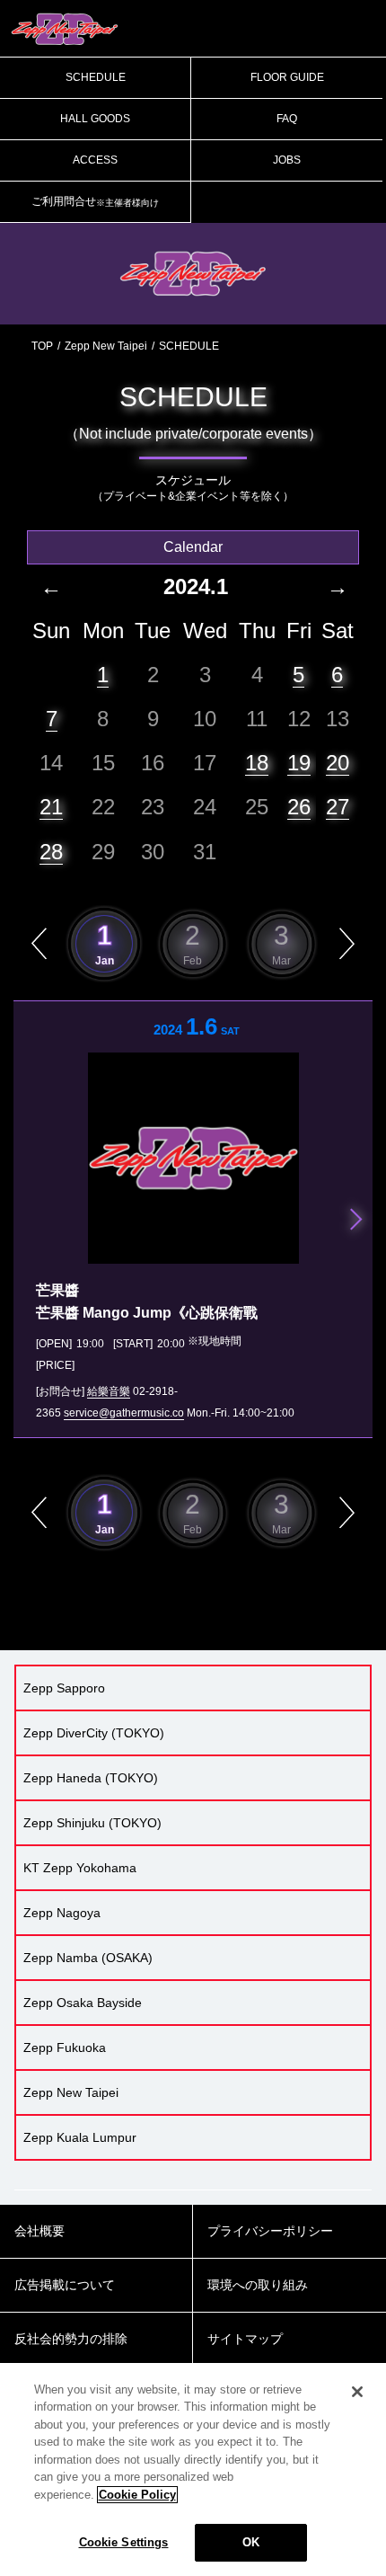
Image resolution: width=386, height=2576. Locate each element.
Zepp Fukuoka (65, 2047)
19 (299, 763)
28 (51, 852)
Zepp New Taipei (106, 346)
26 (299, 807)
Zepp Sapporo (64, 1688)
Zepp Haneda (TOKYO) (91, 1778)
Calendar (193, 547)
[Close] (357, 2392)
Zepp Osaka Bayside (83, 2003)
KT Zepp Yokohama (80, 1868)
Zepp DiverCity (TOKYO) (94, 1733)
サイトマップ (245, 2339)
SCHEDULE (96, 77)
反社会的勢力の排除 (71, 2339)
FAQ (287, 119)
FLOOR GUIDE (287, 77)
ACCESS (95, 160)
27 (338, 807)
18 (257, 763)
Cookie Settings (124, 2542)
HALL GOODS (95, 119)
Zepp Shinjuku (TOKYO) (92, 1823)
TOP (42, 346)
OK (251, 2542)
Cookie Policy (137, 2495)
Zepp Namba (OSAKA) (88, 1958)
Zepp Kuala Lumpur (80, 2137)
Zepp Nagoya (62, 1913)
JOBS (287, 160)
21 (51, 807)
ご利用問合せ (95, 201)
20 (338, 763)
